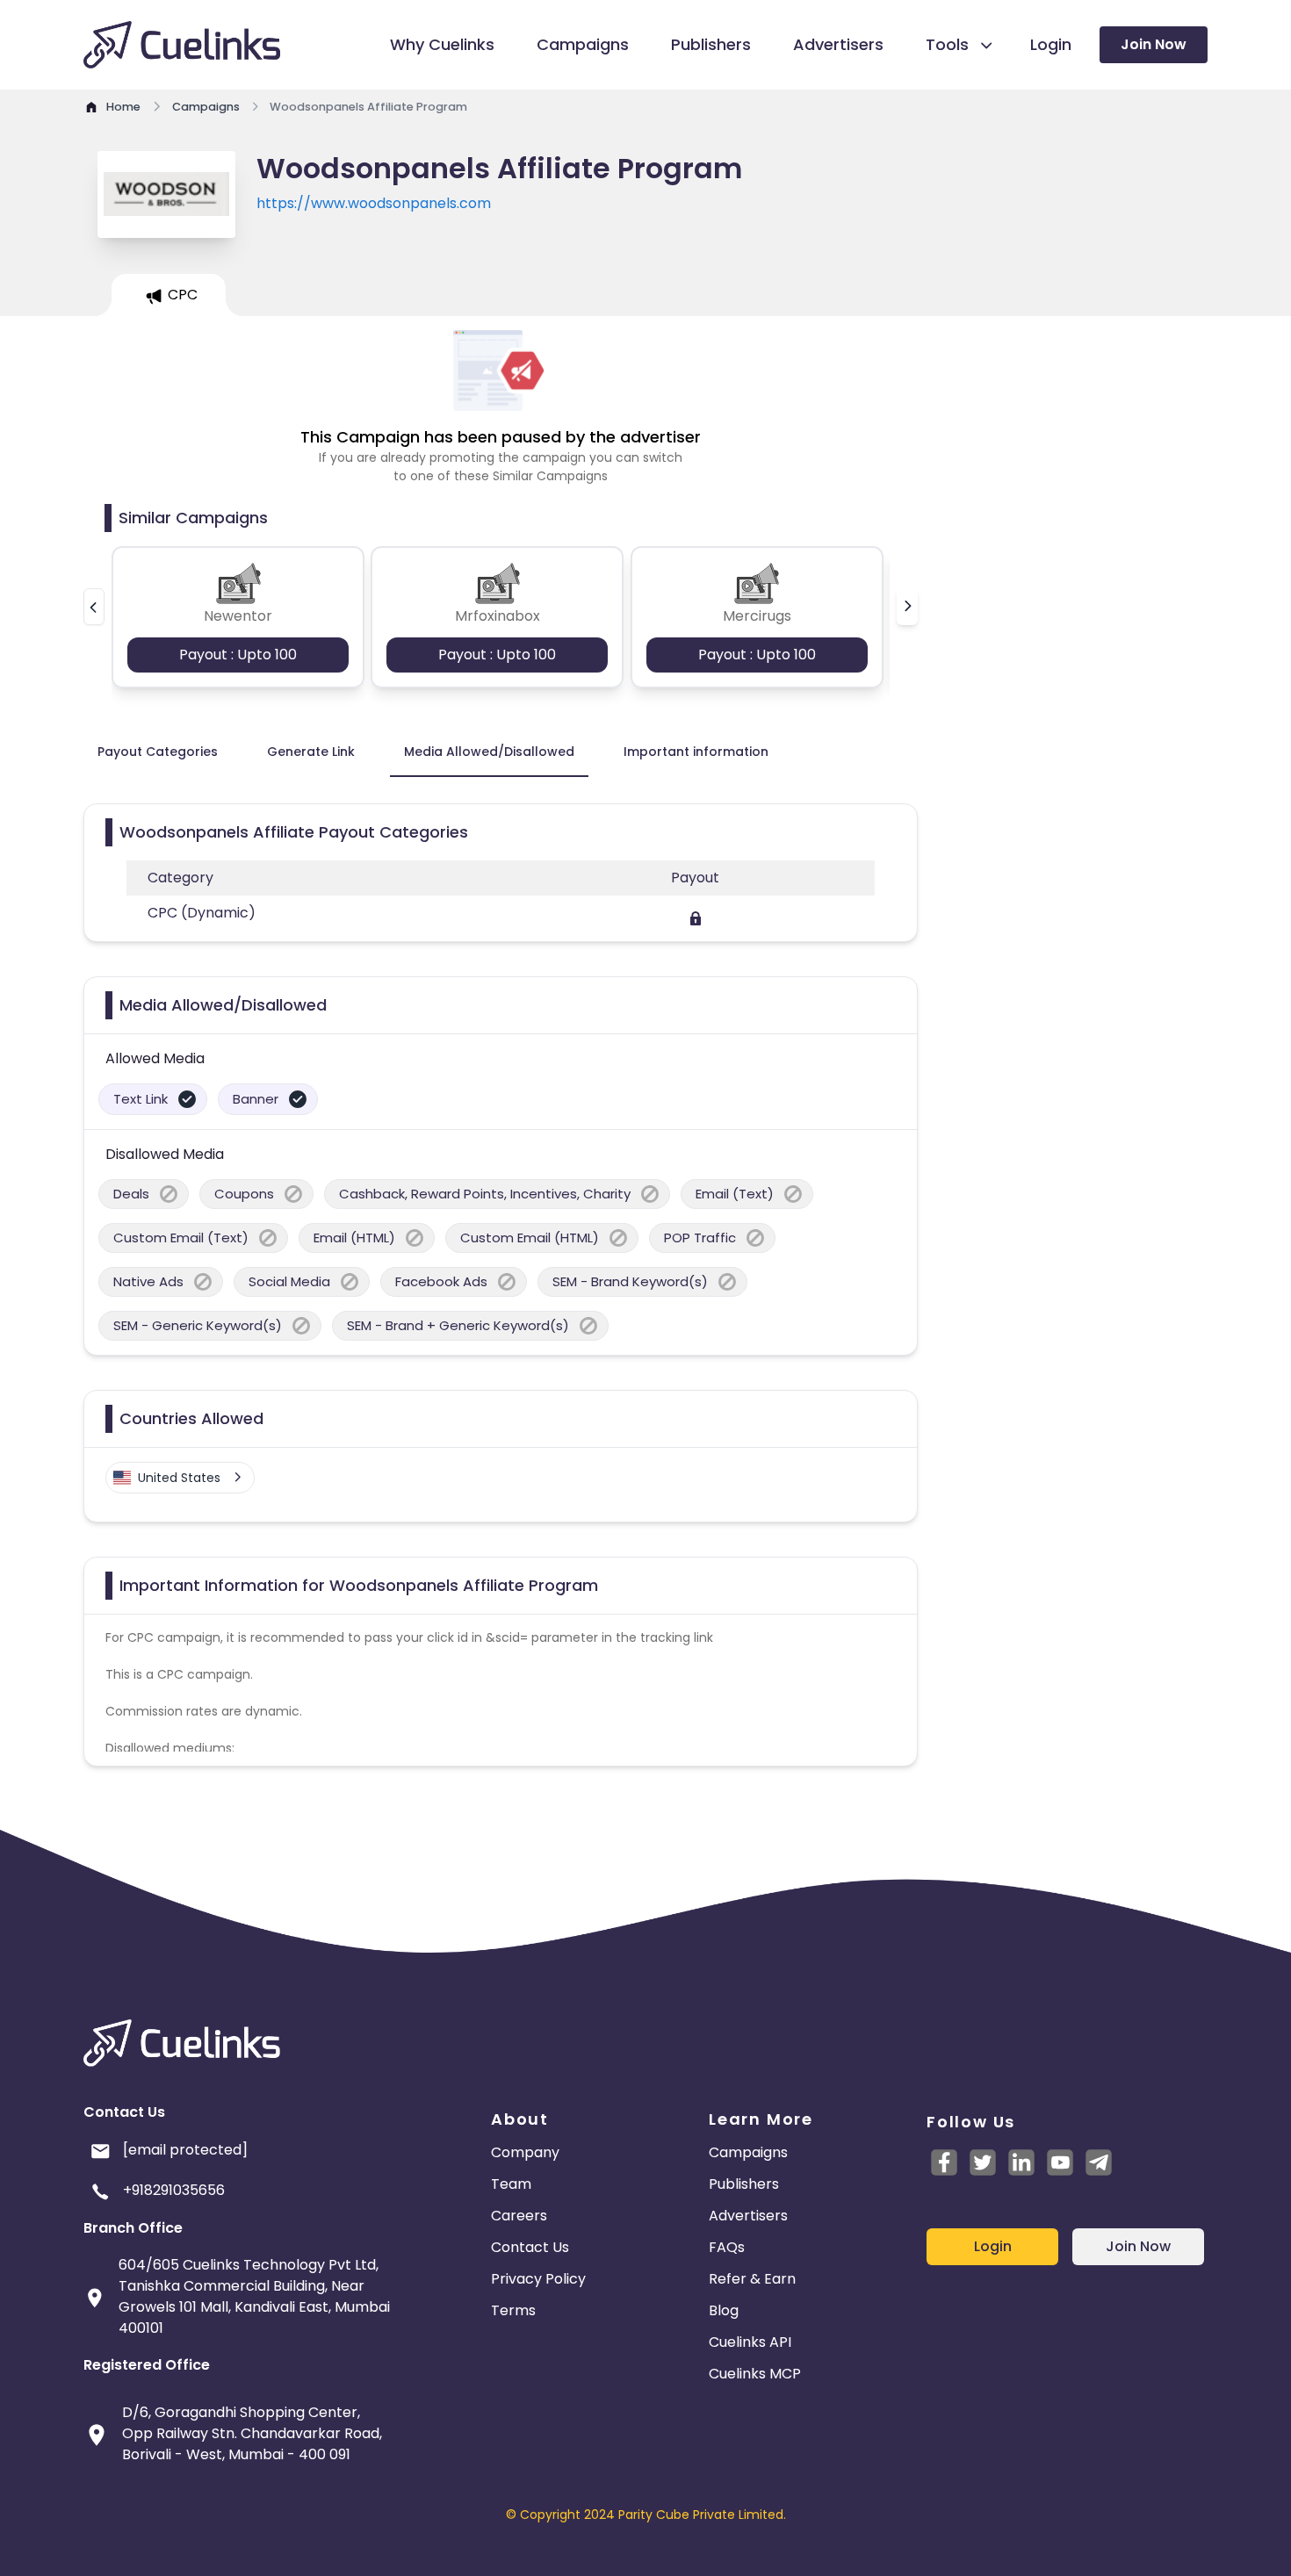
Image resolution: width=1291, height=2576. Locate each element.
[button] (94, 607)
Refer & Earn (752, 2279)
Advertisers (748, 2216)
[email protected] (185, 2150)
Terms (513, 2310)
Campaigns (748, 2152)
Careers (519, 2216)
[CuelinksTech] (1099, 2162)
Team (511, 2184)
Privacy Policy (538, 2279)
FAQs (727, 2247)
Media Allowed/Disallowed (489, 752)
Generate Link (311, 752)
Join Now (1154, 44)
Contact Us (530, 2247)
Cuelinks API (750, 2342)
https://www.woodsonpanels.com (374, 203)
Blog (724, 2310)
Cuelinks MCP (755, 2374)
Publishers (744, 2184)
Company (525, 2152)
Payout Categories (158, 752)
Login (993, 2246)
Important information (696, 752)
